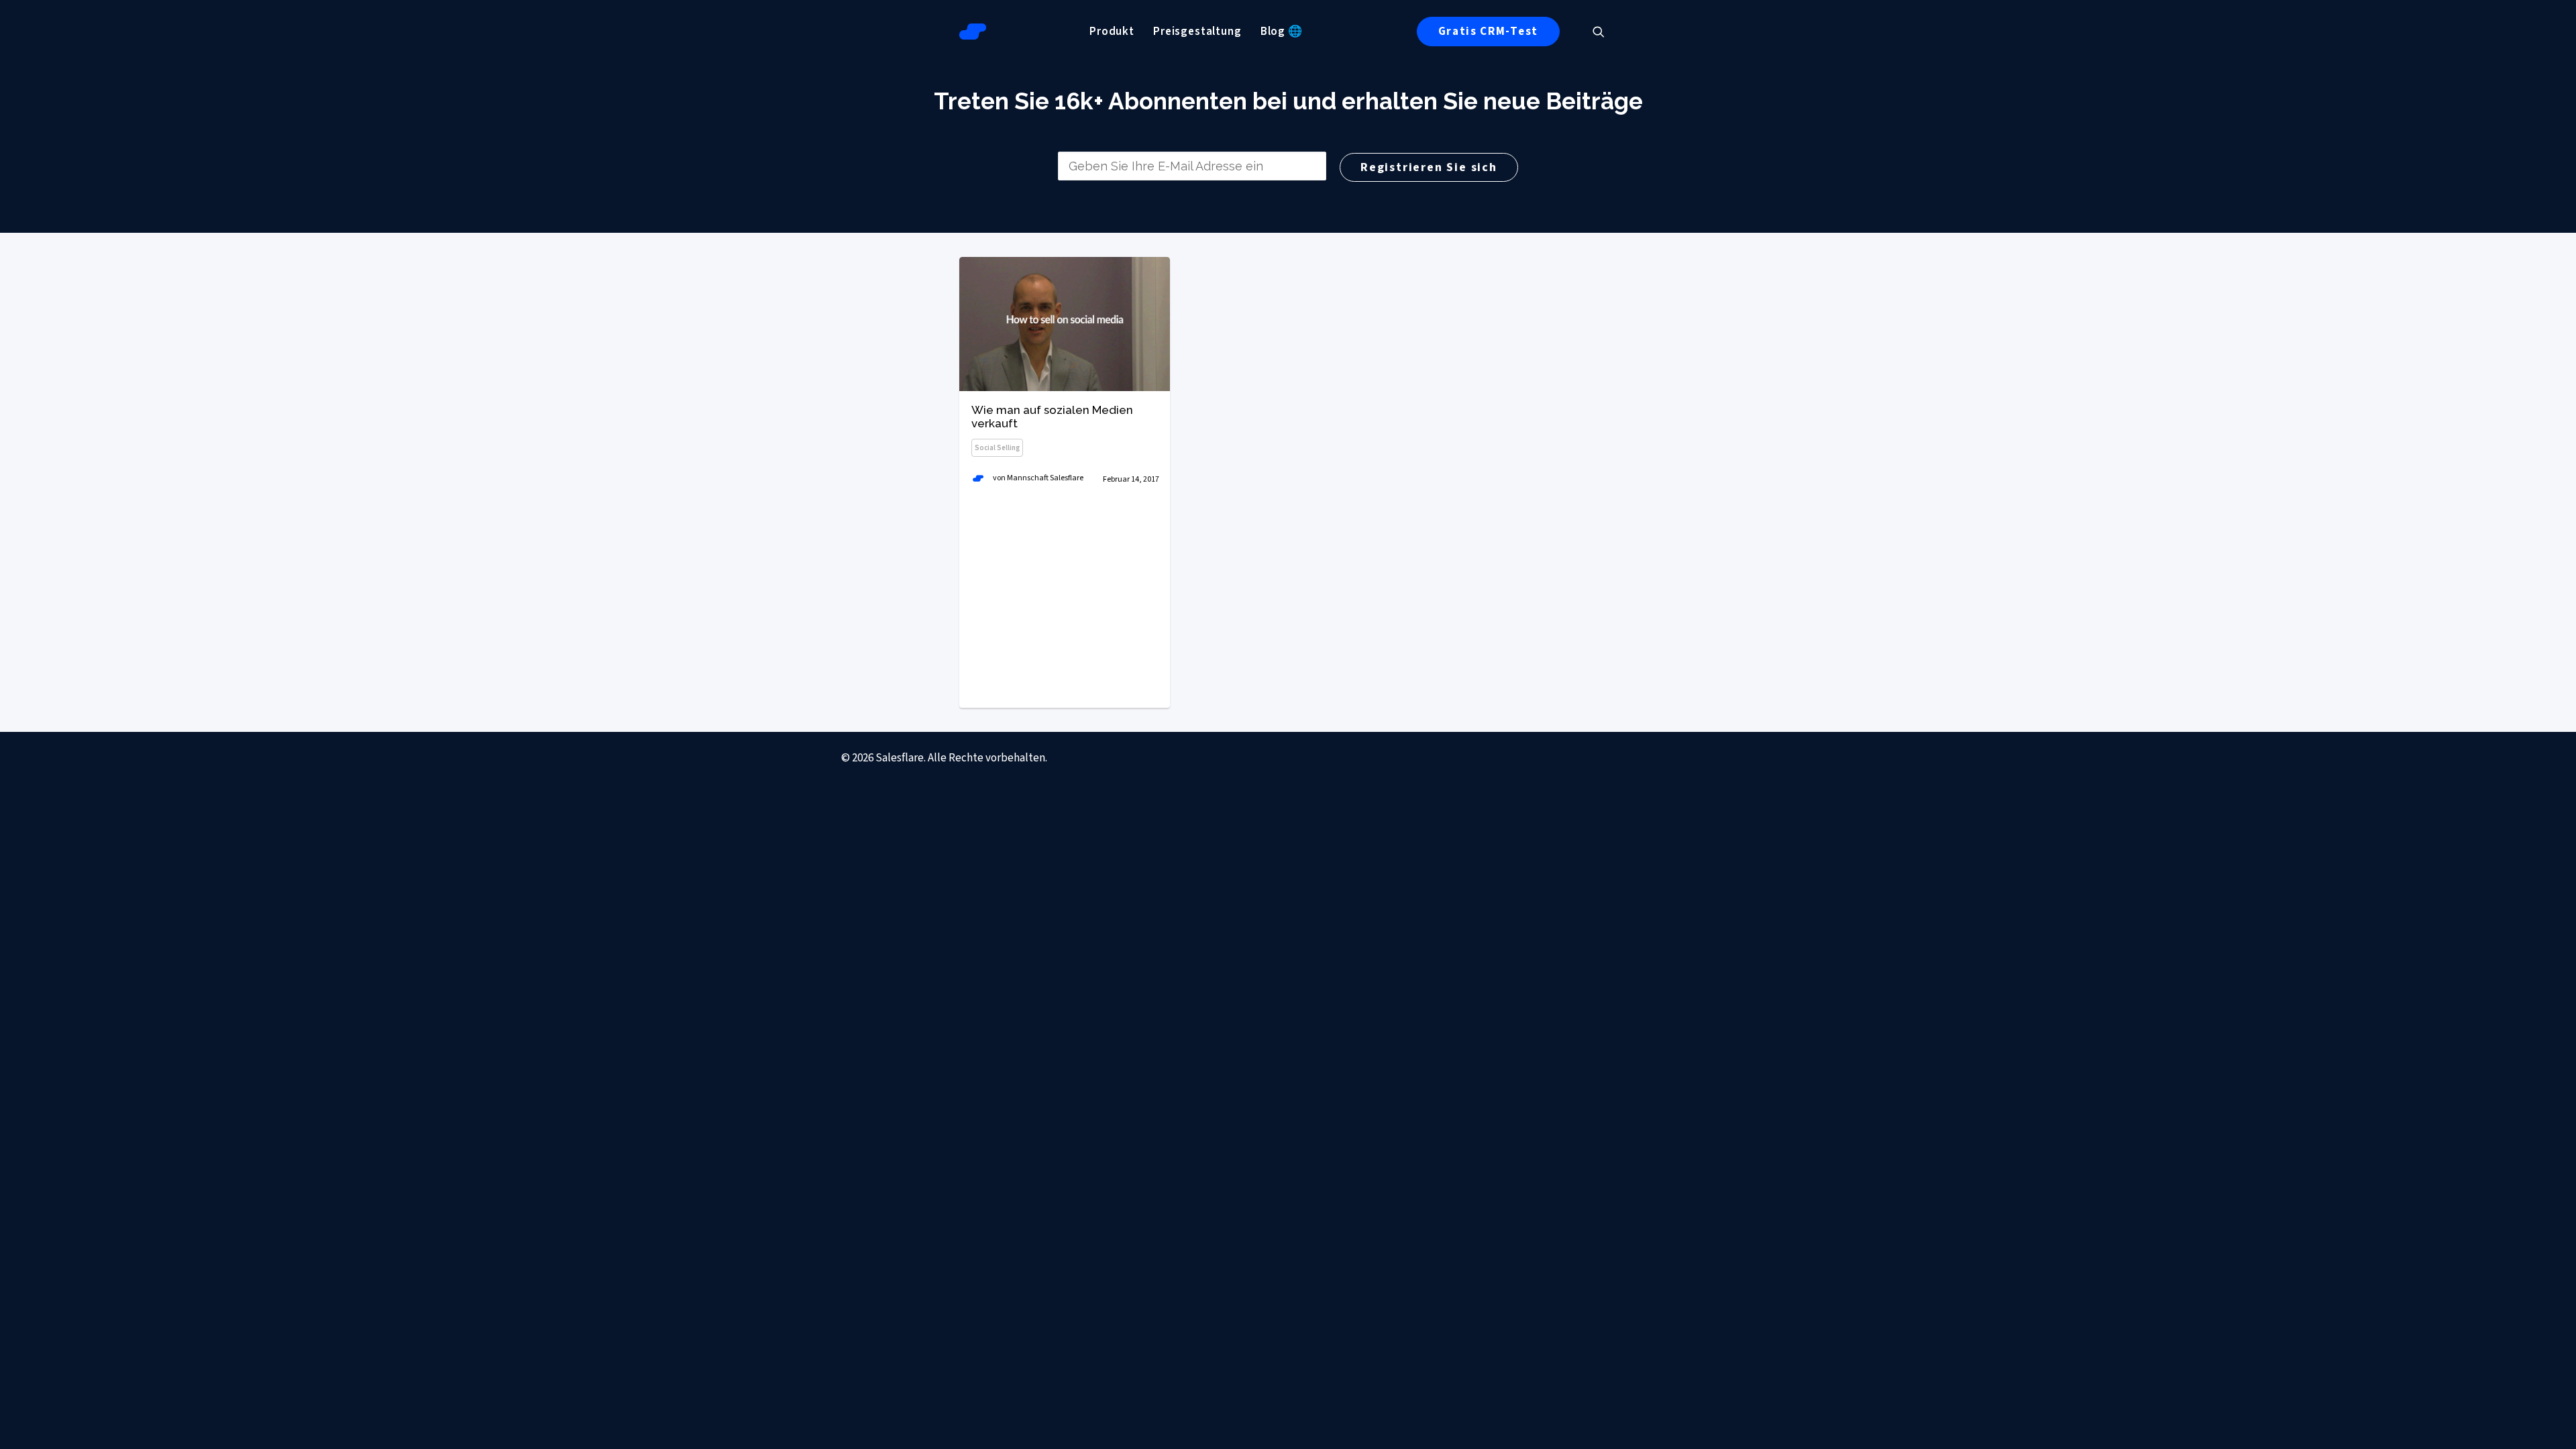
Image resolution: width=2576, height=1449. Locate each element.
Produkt (1112, 32)
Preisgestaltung (1197, 32)
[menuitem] (1112, 32)
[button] (1605, 32)
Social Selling (997, 448)
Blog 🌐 (1282, 32)
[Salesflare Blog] (973, 32)
